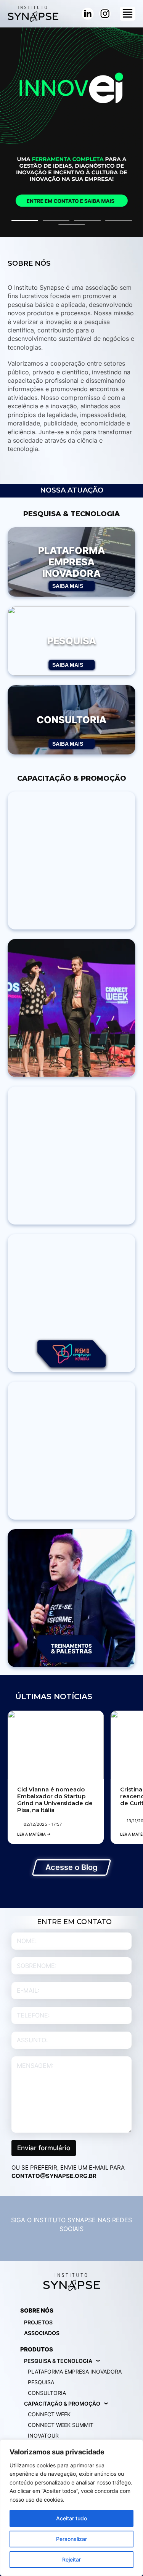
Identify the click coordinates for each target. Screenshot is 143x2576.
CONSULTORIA (47, 2393)
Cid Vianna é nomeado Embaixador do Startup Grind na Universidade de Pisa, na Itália (55, 1800)
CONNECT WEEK (49, 2414)
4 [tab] (119, 221)
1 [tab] (25, 221)
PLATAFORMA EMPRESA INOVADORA (75, 2371)
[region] (71, 2508)
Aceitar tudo (71, 2518)
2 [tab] (56, 221)
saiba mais (68, 586)
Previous (10, 131)
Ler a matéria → (34, 1834)
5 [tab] (72, 225)
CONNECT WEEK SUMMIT (61, 2425)
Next (133, 131)
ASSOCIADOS (42, 2333)
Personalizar (71, 2539)
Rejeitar (71, 2559)
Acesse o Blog (71, 1867)
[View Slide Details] (71, 132)
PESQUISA (41, 2382)
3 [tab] (87, 221)
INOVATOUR (43, 2436)
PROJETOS (38, 2322)
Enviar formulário (44, 2148)
